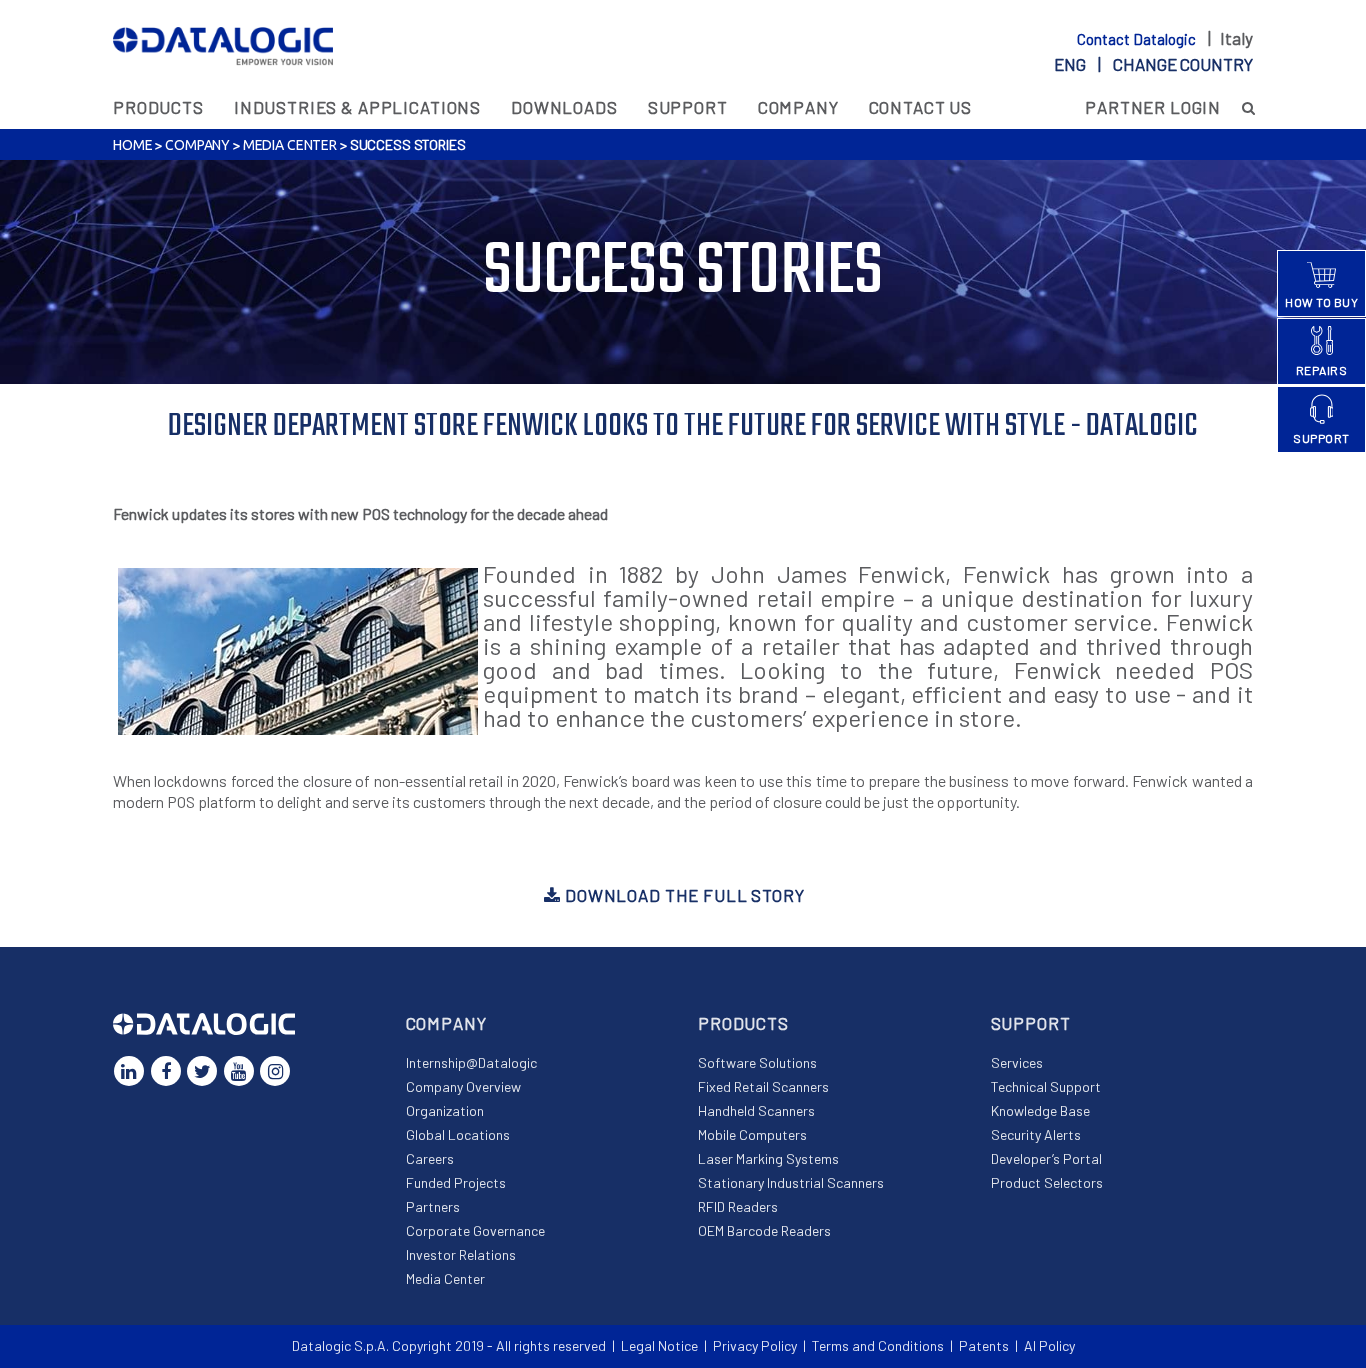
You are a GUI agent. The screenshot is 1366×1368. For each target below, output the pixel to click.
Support (688, 107)
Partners (433, 1206)
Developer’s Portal (1046, 1158)
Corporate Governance (475, 1230)
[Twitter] (202, 1071)
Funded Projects (456, 1182)
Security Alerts (1036, 1134)
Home (132, 145)
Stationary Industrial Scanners (791, 1182)
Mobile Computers (752, 1134)
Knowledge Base (1040, 1110)
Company (798, 107)
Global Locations (458, 1134)
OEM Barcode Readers (764, 1230)
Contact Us (921, 107)
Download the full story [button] (682, 895)
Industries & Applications (357, 107)
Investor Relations (461, 1254)
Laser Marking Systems (768, 1158)
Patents (984, 1345)
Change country (1183, 64)
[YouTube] (239, 1071)
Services (1017, 1062)
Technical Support (1046, 1086)
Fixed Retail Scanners (763, 1086)
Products (158, 107)
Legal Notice (659, 1345)
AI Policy (1049, 1345)
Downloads (564, 107)
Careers (430, 1158)
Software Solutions (757, 1062)
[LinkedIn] (129, 1071)
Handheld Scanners (756, 1110)
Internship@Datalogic (471, 1062)
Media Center (290, 145)
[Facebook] (166, 1071)
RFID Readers (738, 1206)
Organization (445, 1110)
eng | (1153, 64)
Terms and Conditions (878, 1345)
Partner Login (1153, 107)
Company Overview (463, 1086)
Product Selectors (1047, 1182)
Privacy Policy (755, 1345)
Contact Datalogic (1138, 39)
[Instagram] (275, 1071)
